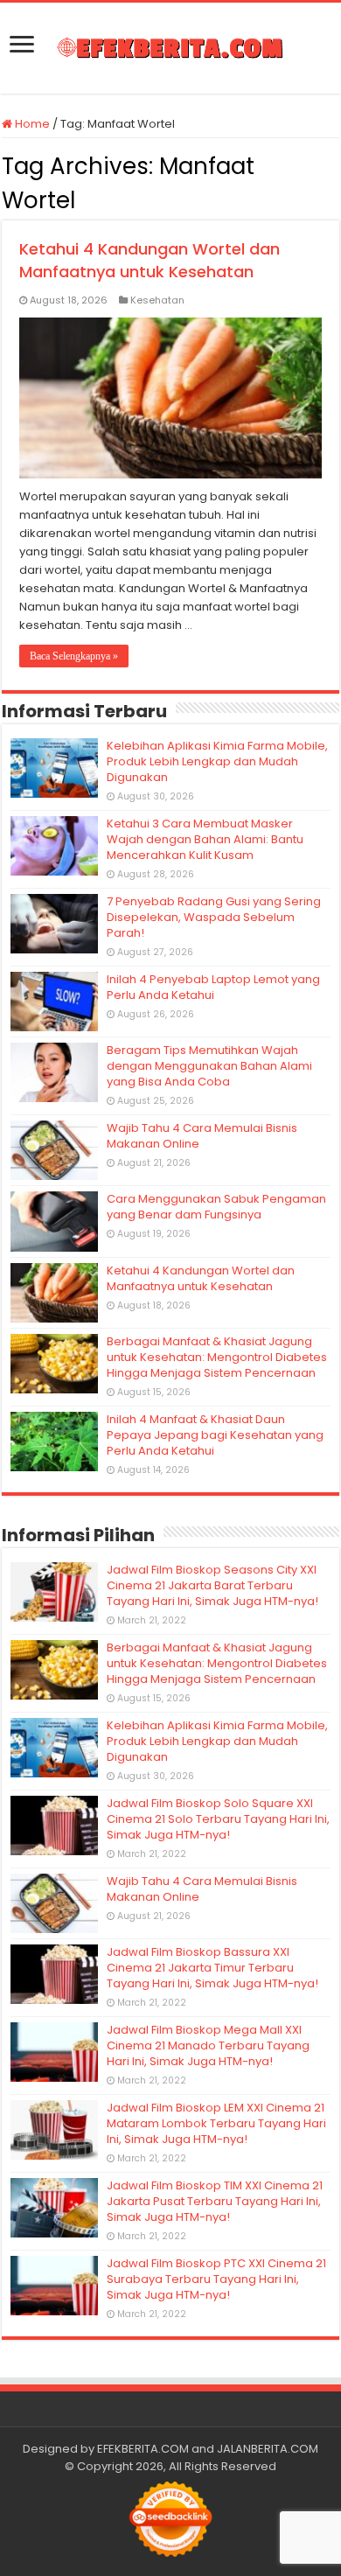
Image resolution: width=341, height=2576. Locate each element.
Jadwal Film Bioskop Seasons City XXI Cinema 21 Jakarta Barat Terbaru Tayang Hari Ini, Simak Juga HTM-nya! (212, 1585)
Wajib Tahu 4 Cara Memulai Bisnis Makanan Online (202, 1136)
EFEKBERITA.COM (143, 2449)
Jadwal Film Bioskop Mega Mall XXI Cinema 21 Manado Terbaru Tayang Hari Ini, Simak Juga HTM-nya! (208, 2045)
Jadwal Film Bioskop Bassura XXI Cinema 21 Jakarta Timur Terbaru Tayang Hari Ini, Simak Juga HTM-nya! (212, 1968)
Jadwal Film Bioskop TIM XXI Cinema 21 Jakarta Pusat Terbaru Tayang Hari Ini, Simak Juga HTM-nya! (215, 2201)
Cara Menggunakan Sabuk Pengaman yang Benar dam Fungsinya (216, 1207)
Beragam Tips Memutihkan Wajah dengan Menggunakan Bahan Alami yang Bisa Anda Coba (209, 1066)
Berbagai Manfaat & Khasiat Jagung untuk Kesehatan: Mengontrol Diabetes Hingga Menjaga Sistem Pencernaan (217, 1357)
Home (31, 124)
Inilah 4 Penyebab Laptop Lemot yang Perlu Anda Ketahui (213, 987)
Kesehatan (157, 300)
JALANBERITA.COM (268, 2449)
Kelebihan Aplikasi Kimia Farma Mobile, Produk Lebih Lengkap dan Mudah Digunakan (217, 761)
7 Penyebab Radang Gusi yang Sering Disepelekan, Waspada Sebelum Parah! (214, 917)
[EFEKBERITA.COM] (170, 48)
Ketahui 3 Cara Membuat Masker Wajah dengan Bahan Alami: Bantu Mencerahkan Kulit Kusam (205, 839)
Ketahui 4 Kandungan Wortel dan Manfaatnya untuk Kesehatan (150, 260)
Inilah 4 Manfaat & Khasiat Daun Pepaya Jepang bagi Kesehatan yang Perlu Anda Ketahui (215, 1435)
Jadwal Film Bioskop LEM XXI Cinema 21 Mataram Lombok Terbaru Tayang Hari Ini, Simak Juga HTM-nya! (216, 2123)
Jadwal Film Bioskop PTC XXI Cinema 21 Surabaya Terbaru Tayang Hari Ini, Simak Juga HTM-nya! (216, 2279)
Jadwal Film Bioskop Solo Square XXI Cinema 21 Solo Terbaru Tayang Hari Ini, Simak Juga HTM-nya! (218, 1819)
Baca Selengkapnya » (74, 656)
